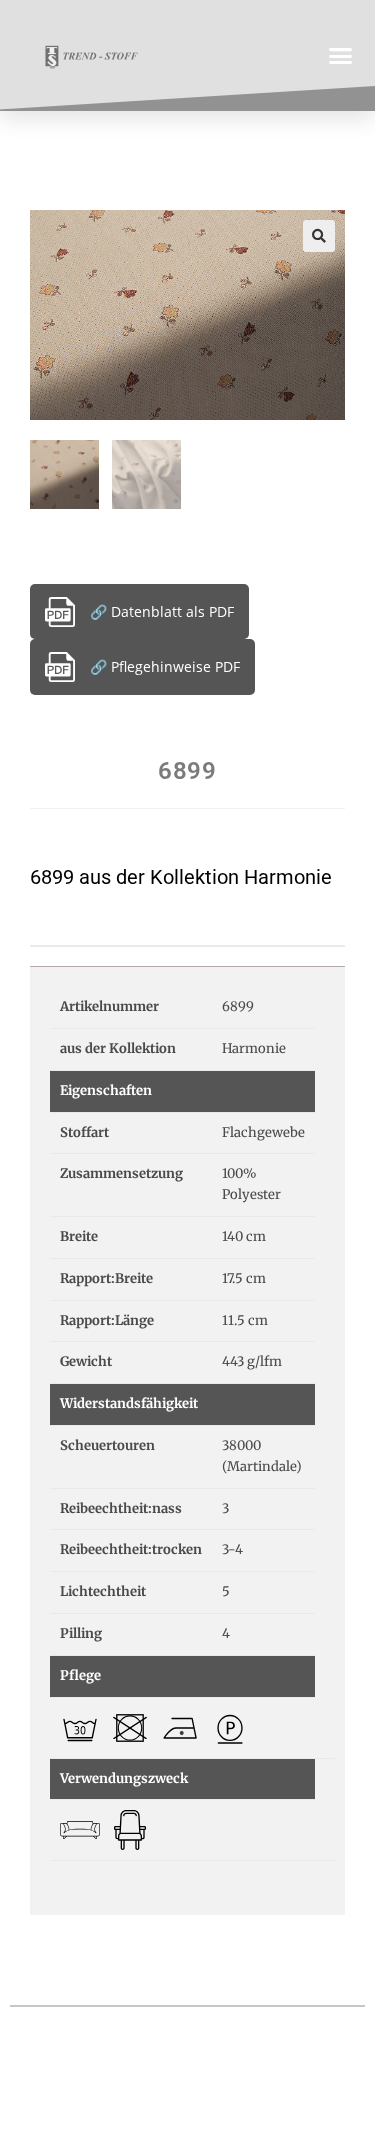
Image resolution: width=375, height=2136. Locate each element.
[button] (341, 55)
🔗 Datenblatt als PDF (162, 611)
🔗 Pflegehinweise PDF (165, 666)
